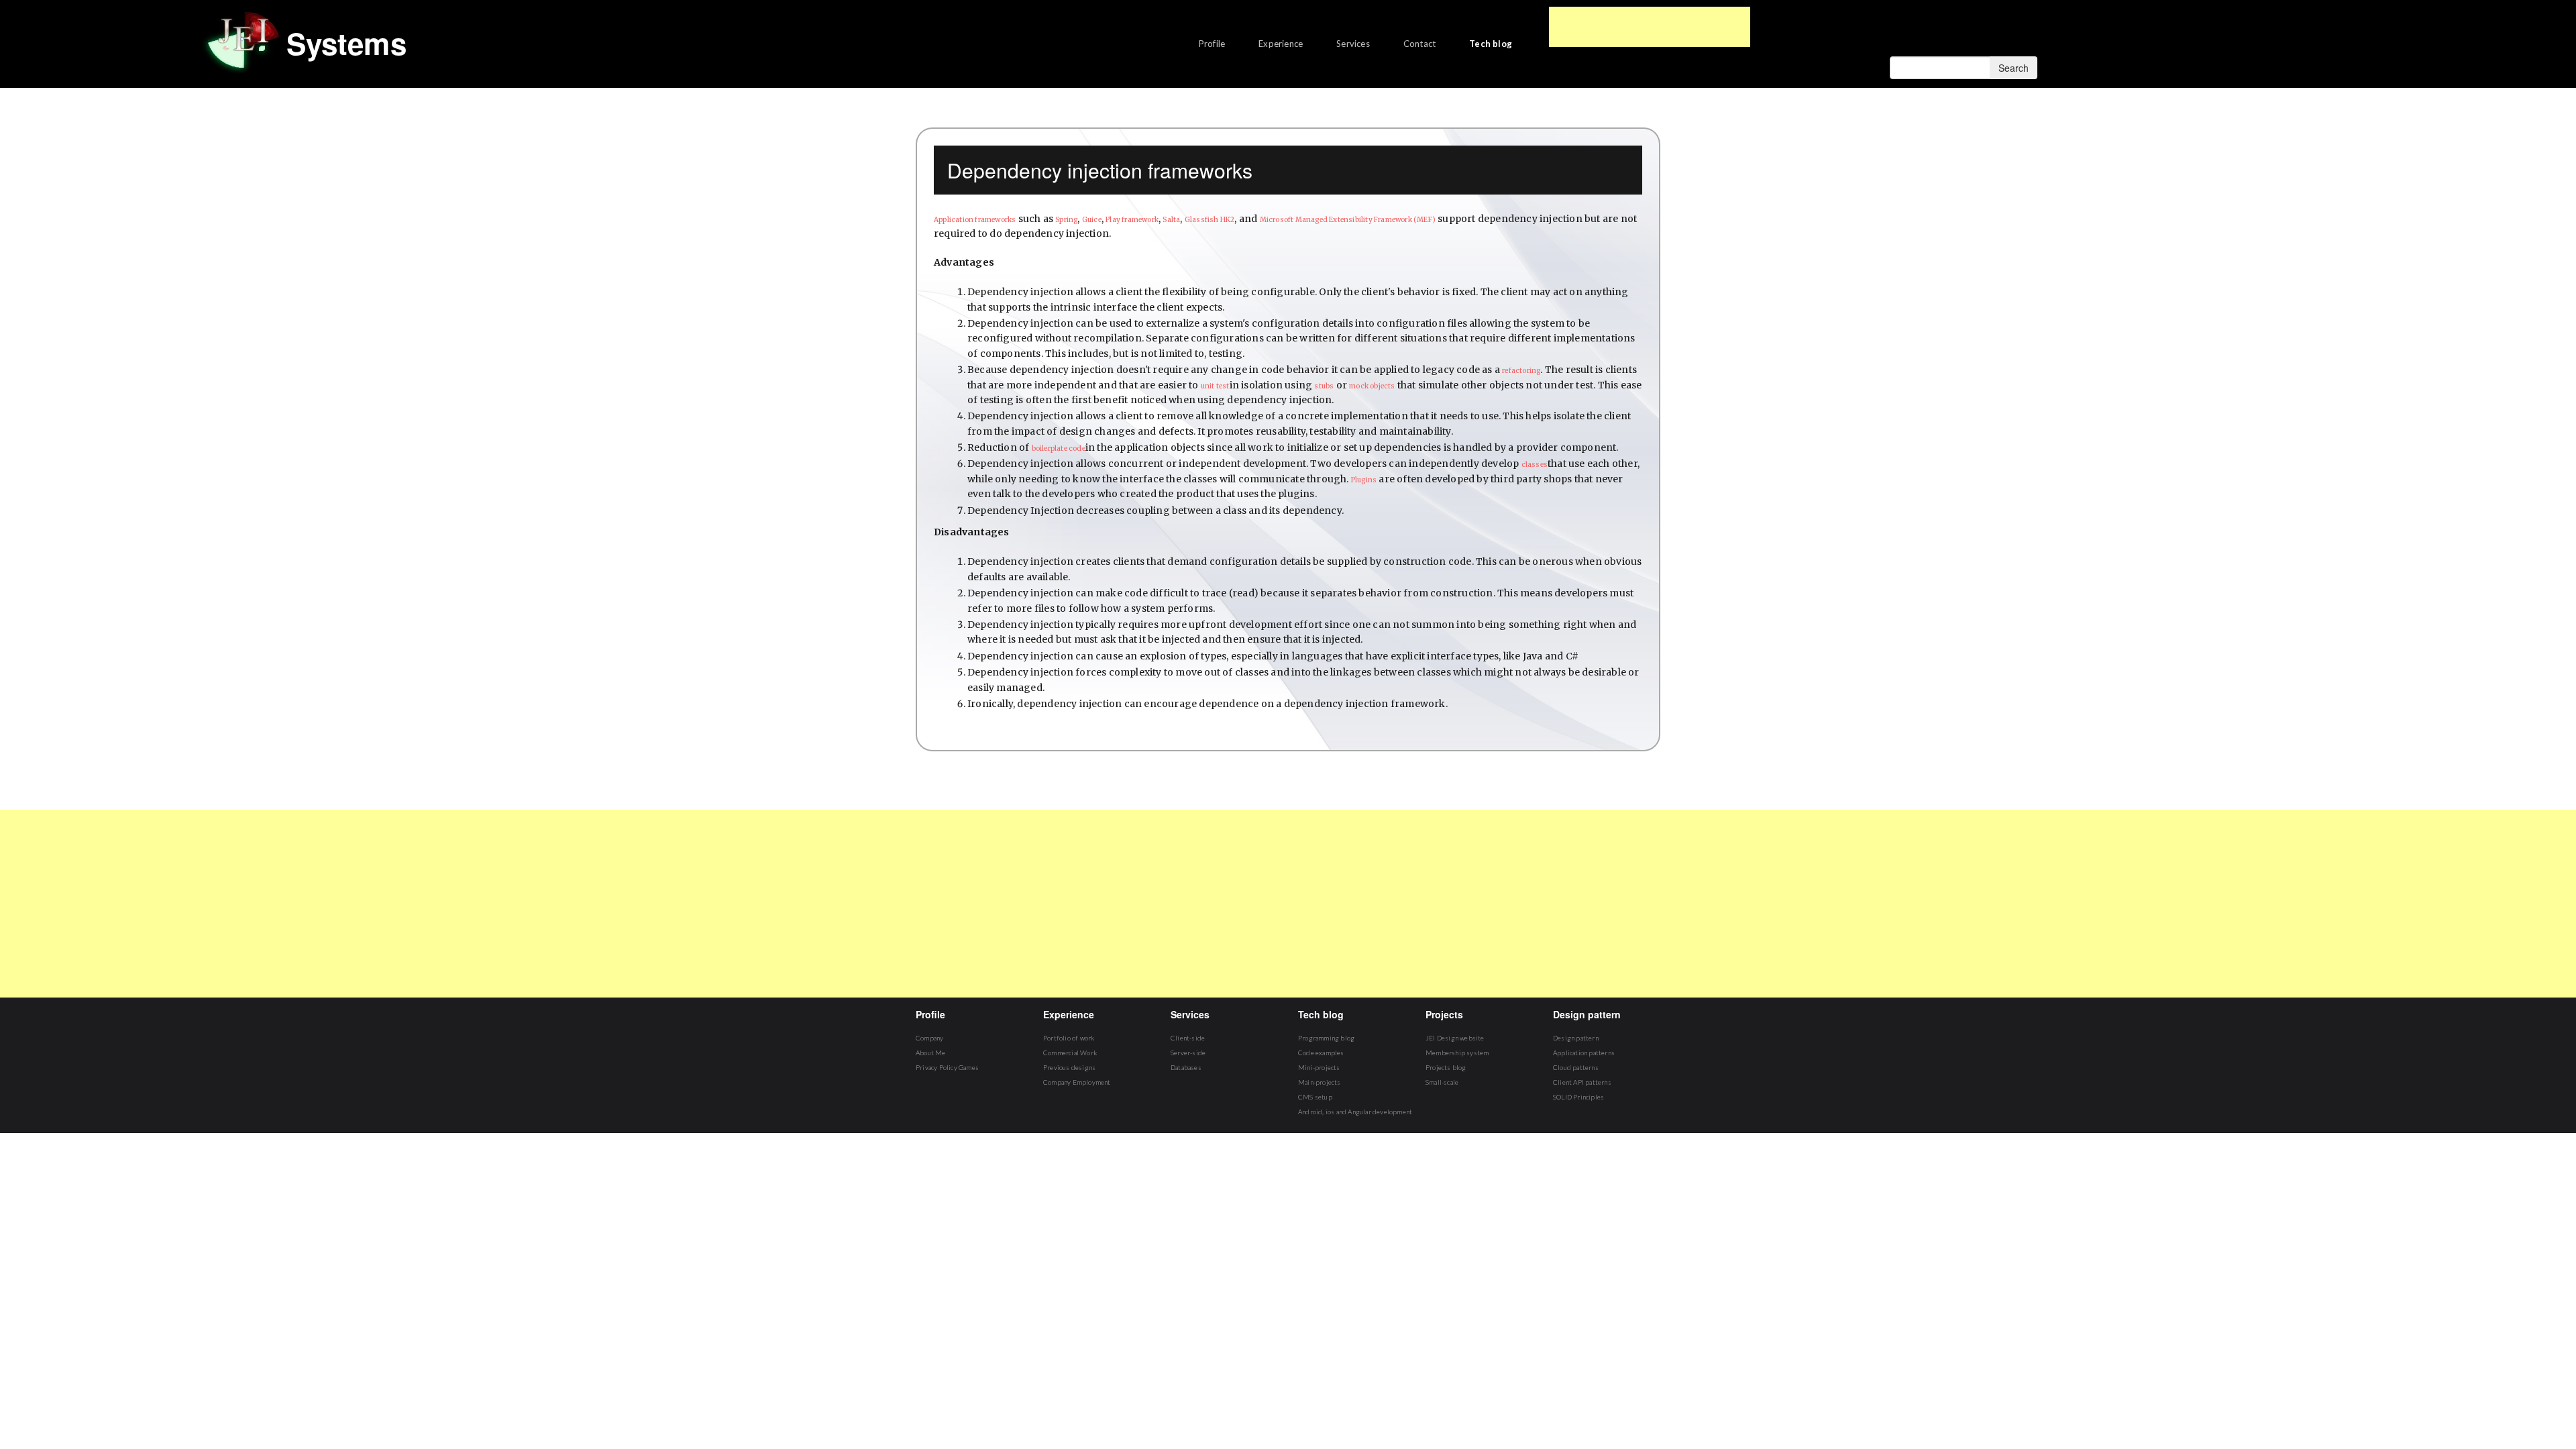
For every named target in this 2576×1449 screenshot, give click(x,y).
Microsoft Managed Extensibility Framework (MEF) (1348, 220)
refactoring (1521, 371)
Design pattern (1576, 1038)
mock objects (1372, 386)
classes (1535, 465)
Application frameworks (975, 220)
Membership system (1457, 1053)
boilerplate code (1059, 448)
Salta (1171, 220)
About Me (931, 1053)
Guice (1092, 220)
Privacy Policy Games (947, 1067)
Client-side (1188, 1038)
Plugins (1364, 480)
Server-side (1188, 1053)
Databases (1186, 1067)
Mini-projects (1319, 1067)
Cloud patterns (1576, 1067)
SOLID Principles (1578, 1097)
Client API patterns (1582, 1082)
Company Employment (1077, 1082)
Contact (1419, 44)
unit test (1215, 386)
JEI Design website (1455, 1038)
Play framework (1132, 220)
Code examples (1321, 1053)
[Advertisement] (1650, 27)
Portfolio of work (1069, 1038)
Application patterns (1584, 1053)
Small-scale (1442, 1082)
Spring (1066, 220)
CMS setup (1315, 1097)
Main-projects (1320, 1082)
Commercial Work (1070, 1053)
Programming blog (1326, 1038)
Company (929, 1038)
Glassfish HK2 (1210, 220)
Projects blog (1446, 1067)
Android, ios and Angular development (1355, 1112)
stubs (1324, 386)
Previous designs (1069, 1067)
